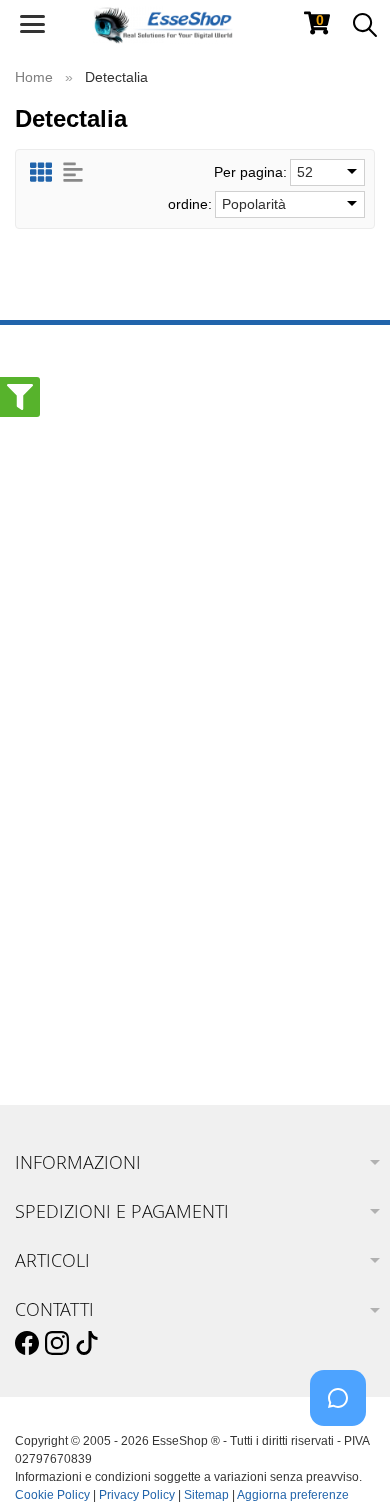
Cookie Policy (52, 1495)
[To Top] (344, 1459)
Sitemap (206, 1495)
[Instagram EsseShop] (57, 1344)
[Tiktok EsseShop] (87, 1344)
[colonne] (41, 172)
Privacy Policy (137, 1495)
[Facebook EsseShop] (27, 1344)
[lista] (73, 172)
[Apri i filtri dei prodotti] (20, 397)
